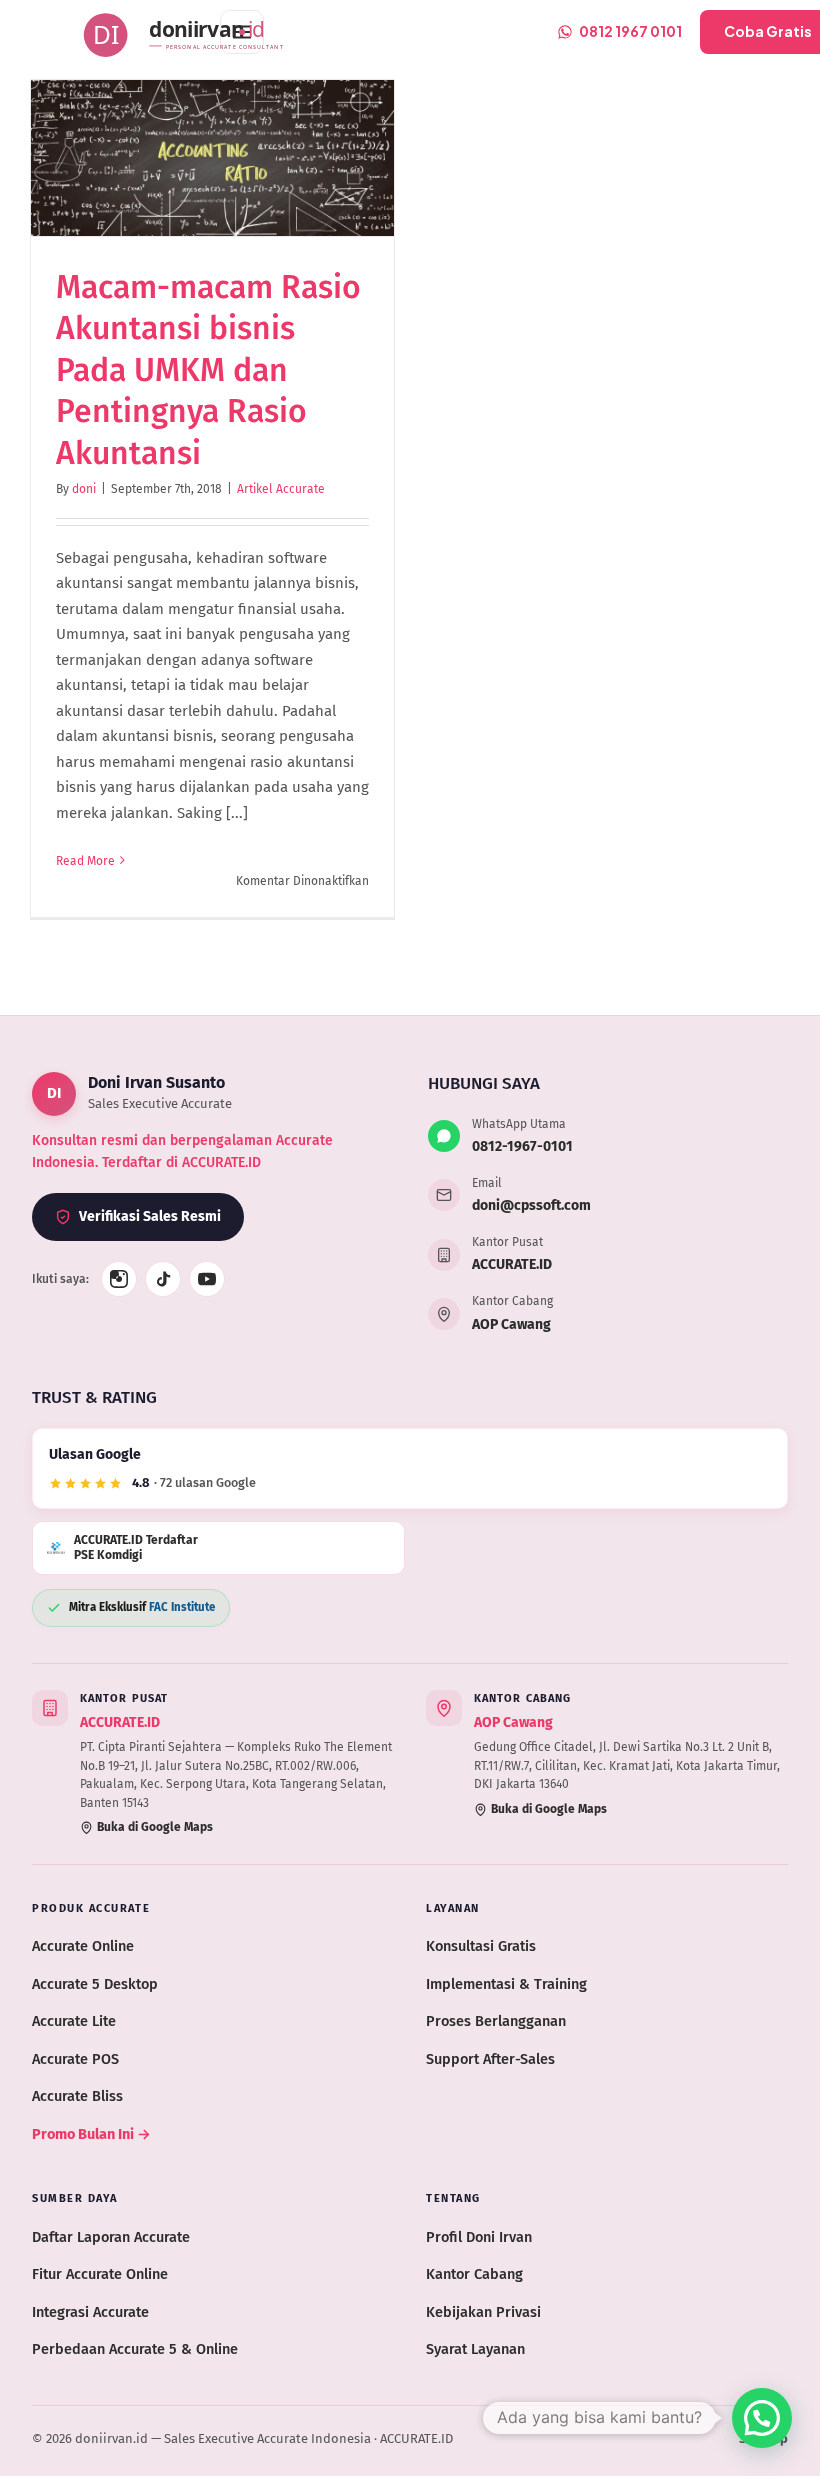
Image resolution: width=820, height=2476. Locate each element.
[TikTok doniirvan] (163, 1279)
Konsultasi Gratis (481, 1946)
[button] (762, 2418)
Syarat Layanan (475, 2349)
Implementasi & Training (506, 1984)
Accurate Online (83, 1946)
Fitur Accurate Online (100, 2274)
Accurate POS (75, 2059)
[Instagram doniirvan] (119, 1279)
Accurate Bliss (77, 2096)
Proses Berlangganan (496, 2021)
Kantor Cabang (474, 2274)
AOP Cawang (511, 1324)
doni (84, 489)
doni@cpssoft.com (531, 1205)
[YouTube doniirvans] (207, 1279)
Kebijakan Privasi (483, 2312)
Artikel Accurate (281, 489)
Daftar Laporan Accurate (111, 2237)
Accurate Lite (74, 2021)
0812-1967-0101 (522, 1146)
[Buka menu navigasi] (242, 32)
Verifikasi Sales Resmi (150, 1216)
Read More (85, 861)
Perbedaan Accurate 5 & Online (135, 2349)
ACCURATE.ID (512, 1264)
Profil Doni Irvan (479, 2237)
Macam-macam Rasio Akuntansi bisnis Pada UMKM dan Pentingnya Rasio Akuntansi (208, 370)
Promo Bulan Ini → (91, 2134)
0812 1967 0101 (630, 31)
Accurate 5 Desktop (95, 1984)
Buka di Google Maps (155, 1827)
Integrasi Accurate (90, 2312)
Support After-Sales (490, 2059)
